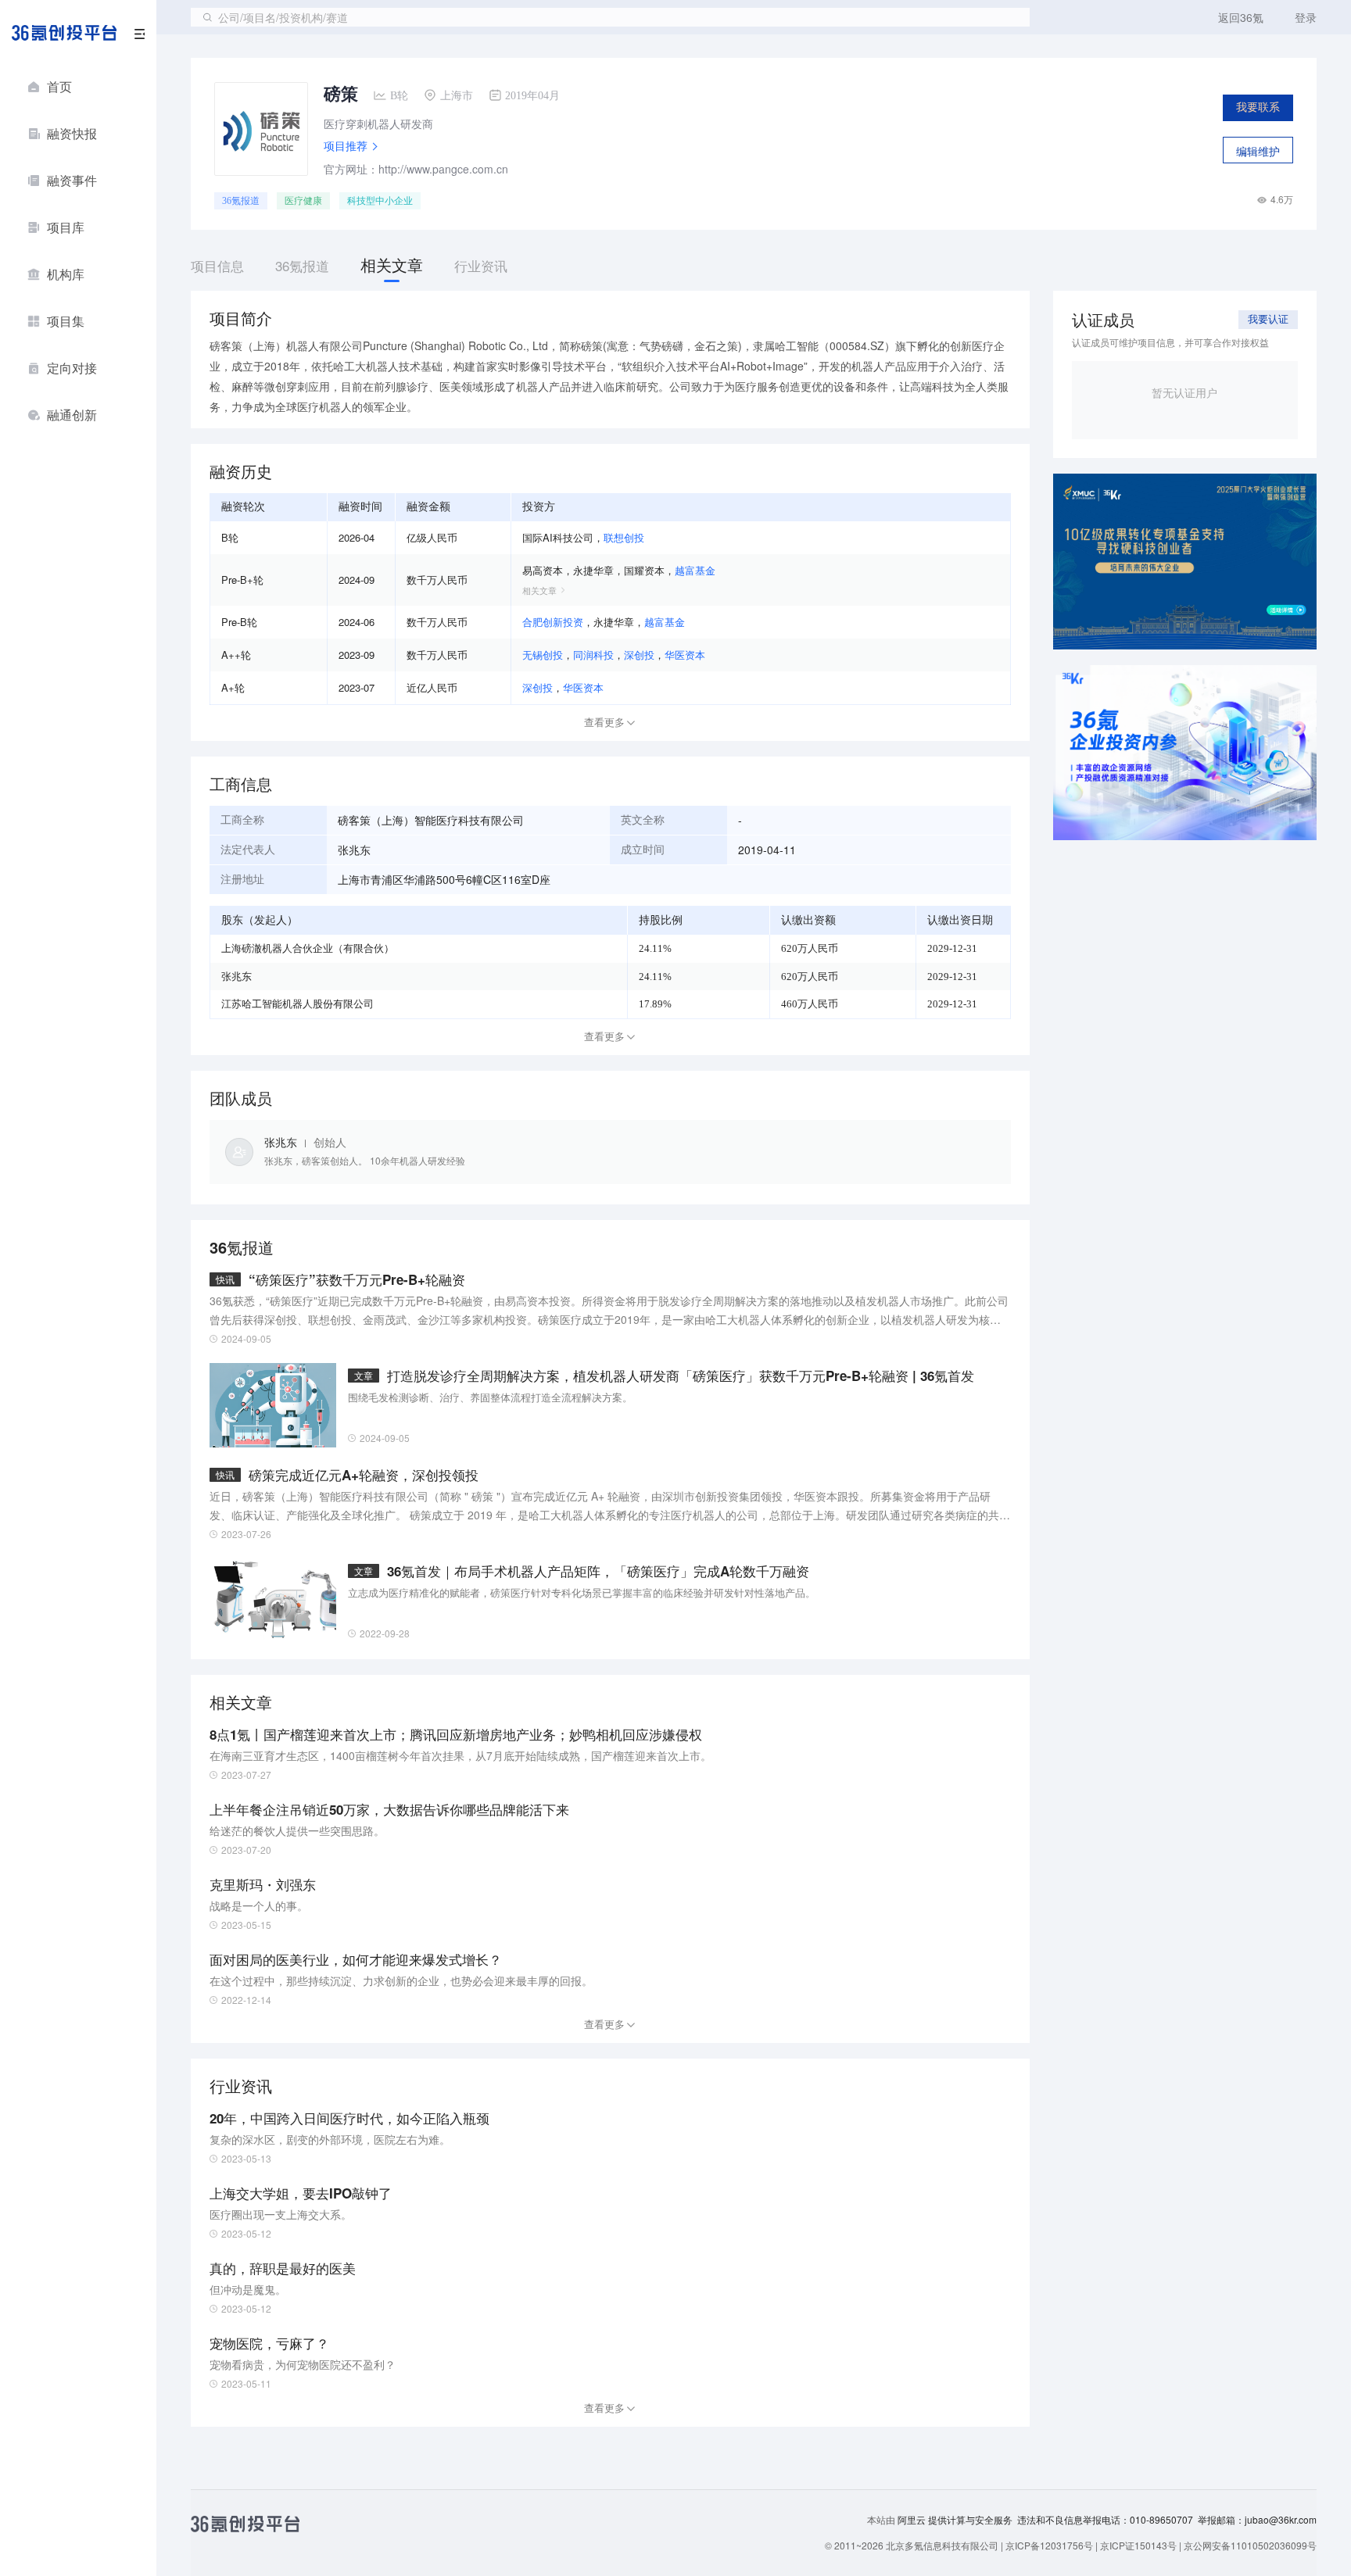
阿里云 (913, 2520)
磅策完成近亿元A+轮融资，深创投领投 (364, 1475)
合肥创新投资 (553, 622)
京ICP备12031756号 (1049, 2545)
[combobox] (610, 17)
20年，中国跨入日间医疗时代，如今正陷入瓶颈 (349, 2118)
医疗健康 (303, 201)
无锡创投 (543, 655)
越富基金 (695, 570)
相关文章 (539, 590)
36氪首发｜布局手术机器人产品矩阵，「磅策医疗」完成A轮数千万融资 (598, 1571)
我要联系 (1258, 107)
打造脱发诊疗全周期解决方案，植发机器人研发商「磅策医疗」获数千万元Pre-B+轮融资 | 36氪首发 (681, 1376)
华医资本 (685, 655)
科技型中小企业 (380, 201)
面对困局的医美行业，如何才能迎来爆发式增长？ (356, 1959)
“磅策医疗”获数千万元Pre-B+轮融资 (357, 1279)
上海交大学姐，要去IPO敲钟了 (301, 2193)
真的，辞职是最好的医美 (283, 2268)
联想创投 (624, 537)
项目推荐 (346, 145)
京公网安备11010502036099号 (1250, 2545)
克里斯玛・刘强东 (263, 1884)
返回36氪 (1241, 17)
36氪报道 (241, 201)
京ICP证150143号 (1138, 2545)
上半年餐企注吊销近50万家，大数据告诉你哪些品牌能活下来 (389, 1809)
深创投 (639, 655)
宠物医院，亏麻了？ (269, 2343)
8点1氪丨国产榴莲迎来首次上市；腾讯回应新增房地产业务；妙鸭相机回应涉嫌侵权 (456, 1734)
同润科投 (593, 655)
